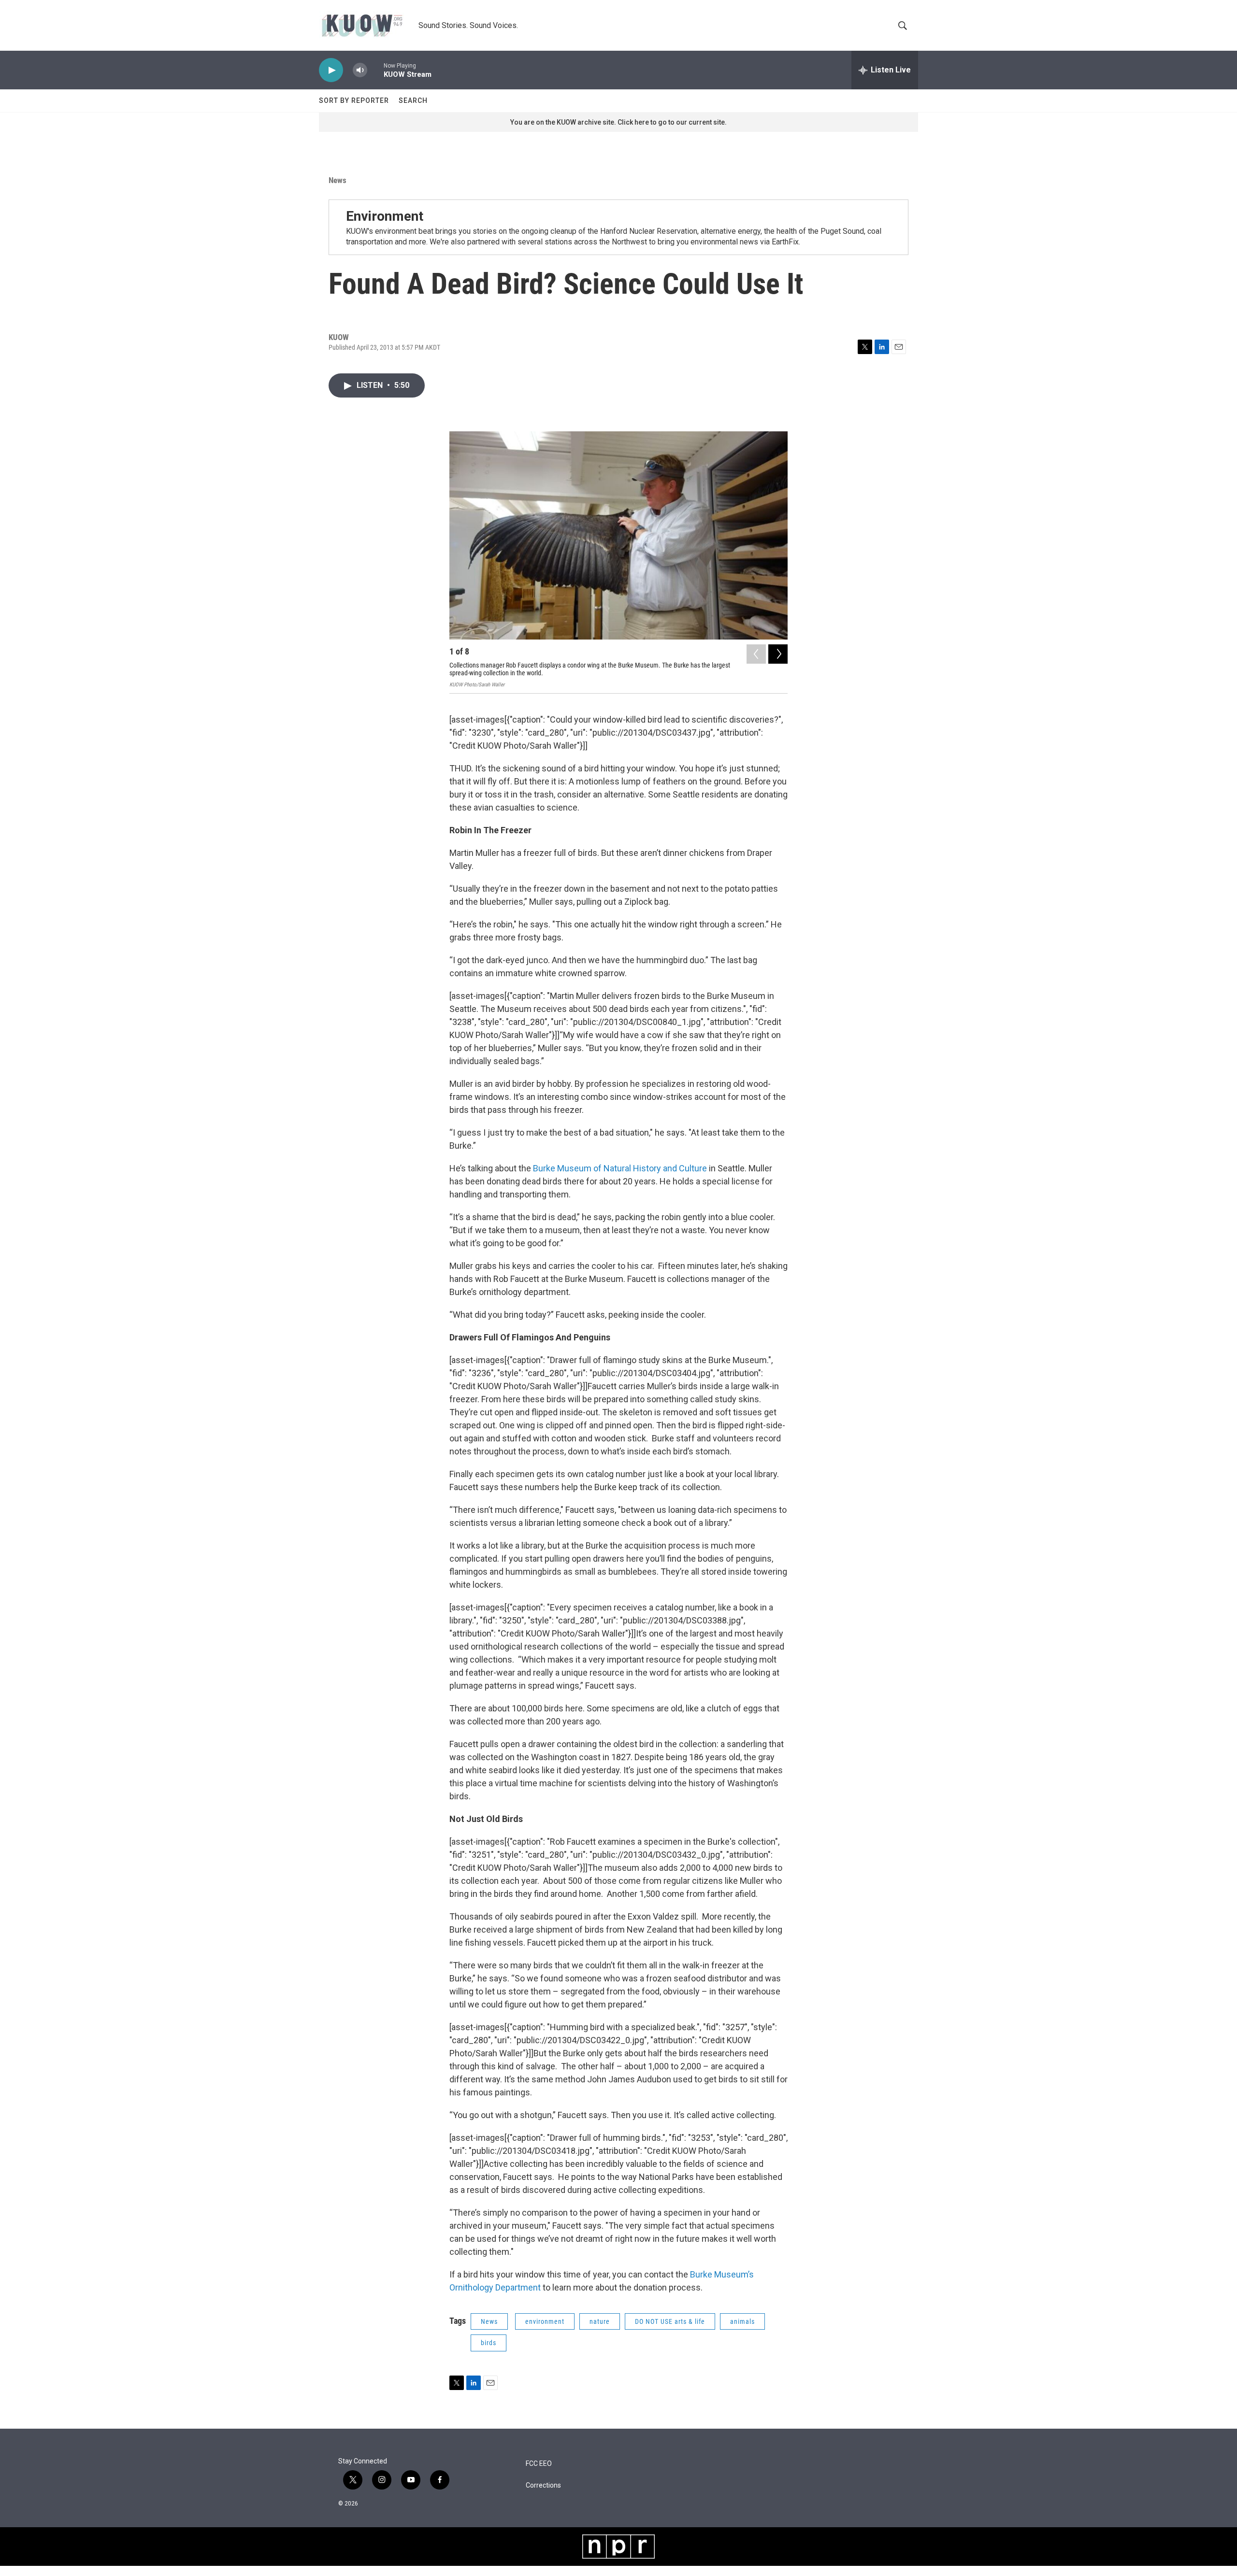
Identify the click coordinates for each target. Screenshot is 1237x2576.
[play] (331, 70)
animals (742, 2321)
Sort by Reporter (354, 100)
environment (545, 2321)
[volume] (360, 70)
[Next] (778, 654)
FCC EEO (539, 2464)
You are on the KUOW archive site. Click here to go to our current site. (618, 122)
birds (489, 2343)
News (338, 180)
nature (600, 2321)
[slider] (375, 70)
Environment (385, 216)
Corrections (543, 2485)
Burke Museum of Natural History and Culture (620, 1168)
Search (413, 100)
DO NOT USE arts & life (670, 2321)
